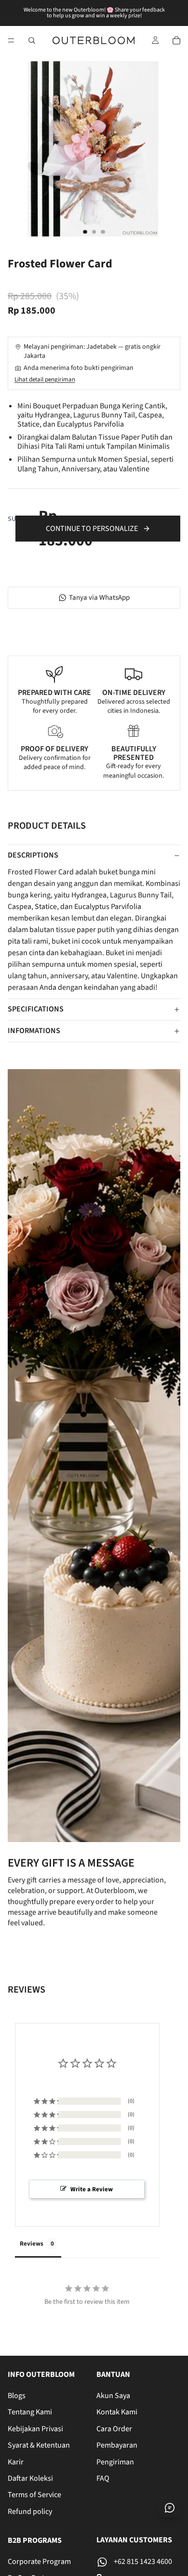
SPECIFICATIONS (36, 1009)
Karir (16, 2462)
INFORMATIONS (34, 1031)
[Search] (32, 40)
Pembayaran (117, 2445)
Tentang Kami (30, 2412)
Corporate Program (39, 2562)
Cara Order (114, 2429)
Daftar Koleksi (30, 2478)
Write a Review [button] (92, 2189)
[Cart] (176, 40)
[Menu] (11, 40)
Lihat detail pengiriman (45, 379)
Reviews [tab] (32, 2244)
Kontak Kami (117, 2412)
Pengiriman (115, 2462)
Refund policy (30, 2512)
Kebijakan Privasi (35, 2429)
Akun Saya (113, 2396)
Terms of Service (34, 2495)
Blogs (17, 2396)
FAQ (103, 2478)
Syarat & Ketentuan (39, 2445)
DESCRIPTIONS (33, 855)
